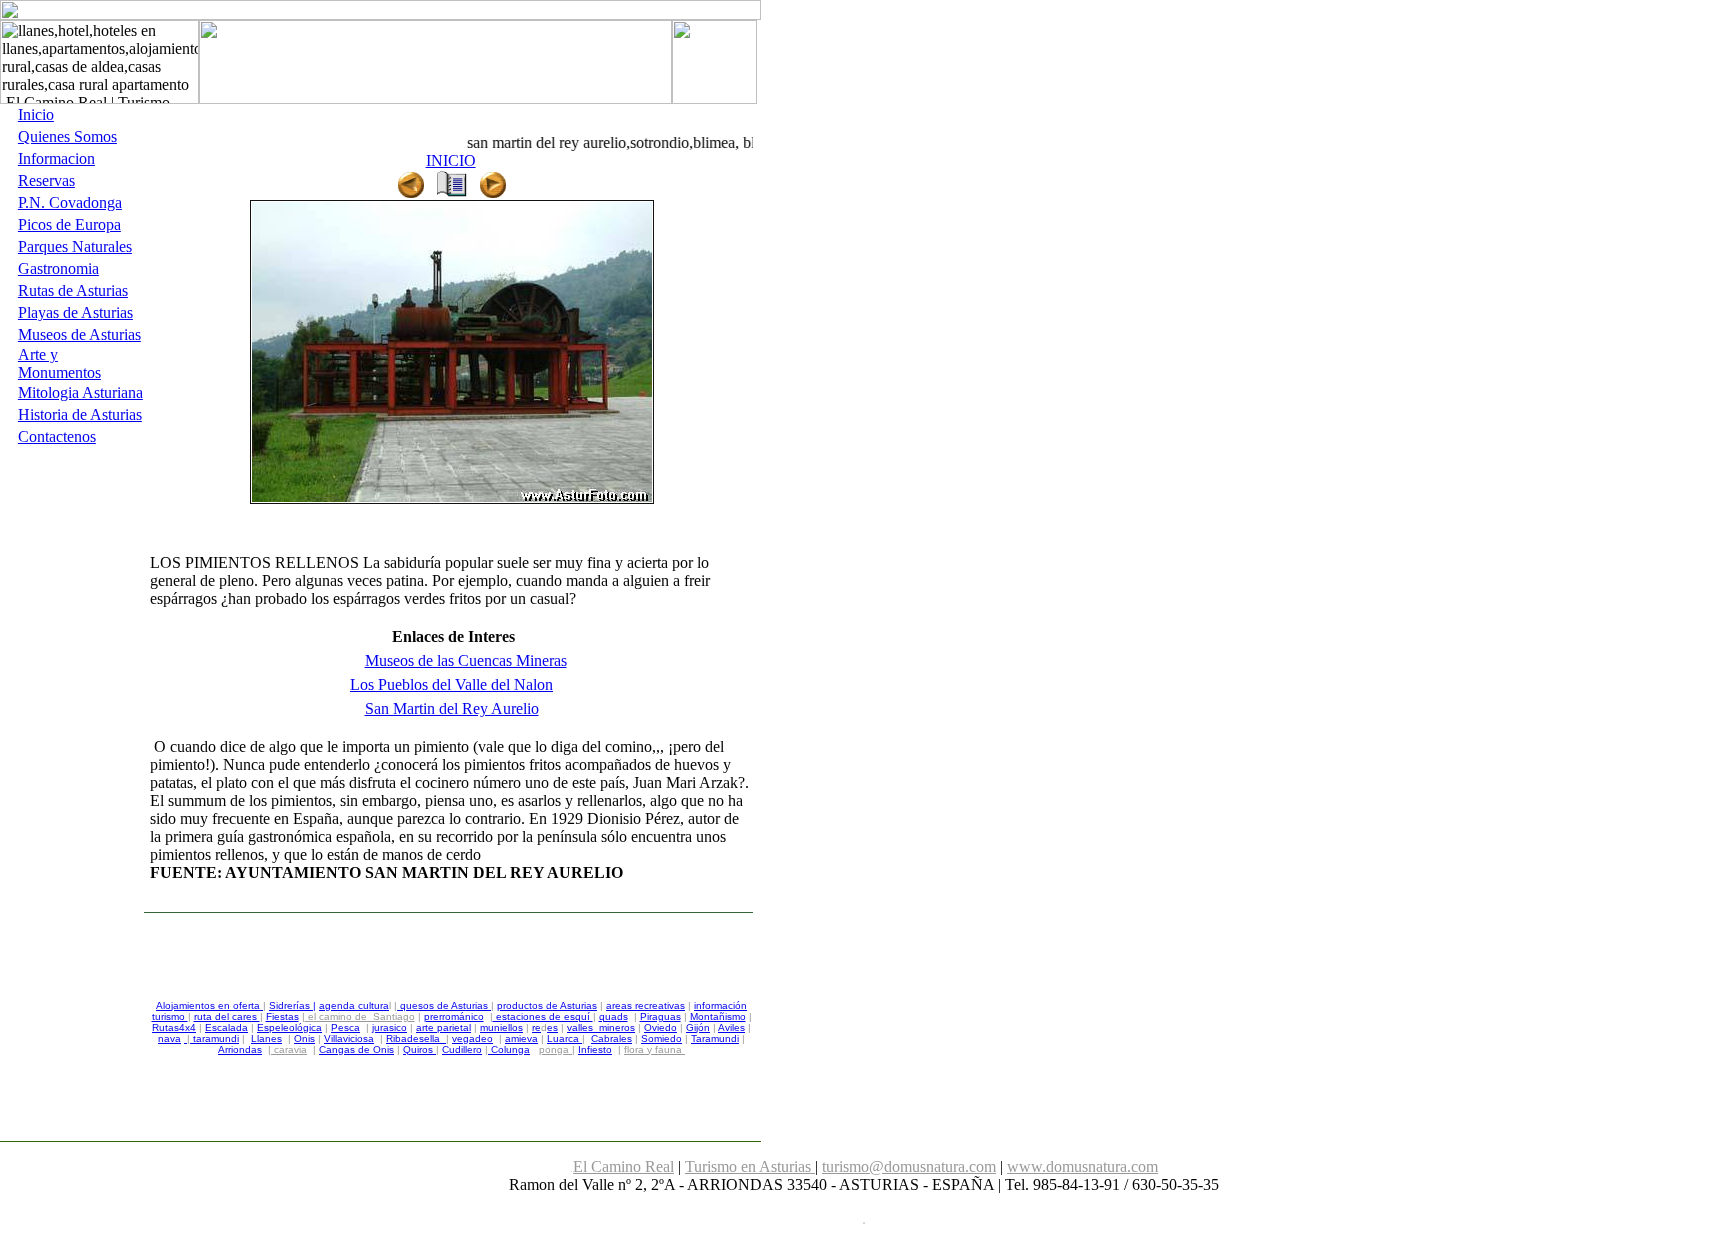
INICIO (451, 160)
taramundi (214, 1038)
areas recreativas (645, 1005)
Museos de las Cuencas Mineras (466, 660)
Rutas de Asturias (73, 290)
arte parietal (443, 1027)
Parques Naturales (75, 246)
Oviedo (660, 1027)
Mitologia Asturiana (80, 392)
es (552, 1027)
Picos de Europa (69, 224)
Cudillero (462, 1049)
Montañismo (718, 1016)
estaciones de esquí (543, 1016)
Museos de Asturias (79, 334)
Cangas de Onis (356, 1049)
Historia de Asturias (80, 414)
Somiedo (661, 1038)
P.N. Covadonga (70, 202)
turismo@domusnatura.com (909, 1166)
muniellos (501, 1027)
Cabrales (611, 1038)
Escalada (226, 1027)
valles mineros (601, 1027)
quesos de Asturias (444, 1005)
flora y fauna (654, 1049)
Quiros (419, 1049)
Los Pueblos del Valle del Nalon (451, 684)
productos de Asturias (547, 1005)
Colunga (510, 1049)
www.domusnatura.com (1082, 1166)
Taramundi (715, 1038)
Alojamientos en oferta (209, 1005)
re (536, 1027)
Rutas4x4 (174, 1027)
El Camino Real (623, 1166)
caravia (290, 1049)
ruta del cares (227, 1016)
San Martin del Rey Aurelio (452, 708)
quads (613, 1016)
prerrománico (454, 1016)
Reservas (46, 180)
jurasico (389, 1027)
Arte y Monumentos (59, 363)
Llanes (266, 1038)
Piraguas (660, 1016)
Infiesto (595, 1049)
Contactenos (57, 436)
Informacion (56, 158)
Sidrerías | (292, 1005)
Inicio (36, 114)
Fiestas (282, 1016)
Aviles (731, 1027)
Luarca (564, 1038)
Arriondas (240, 1049)
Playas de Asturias (75, 312)
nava (169, 1038)
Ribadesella (413, 1038)
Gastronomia (58, 268)
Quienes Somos (67, 136)
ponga (555, 1049)
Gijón (698, 1027)
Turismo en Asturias (750, 1166)
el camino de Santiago (360, 1016)
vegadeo (472, 1038)
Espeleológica (289, 1027)
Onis (304, 1038)
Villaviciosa (349, 1038)
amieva (521, 1038)
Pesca (345, 1027)
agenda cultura (354, 1005)
